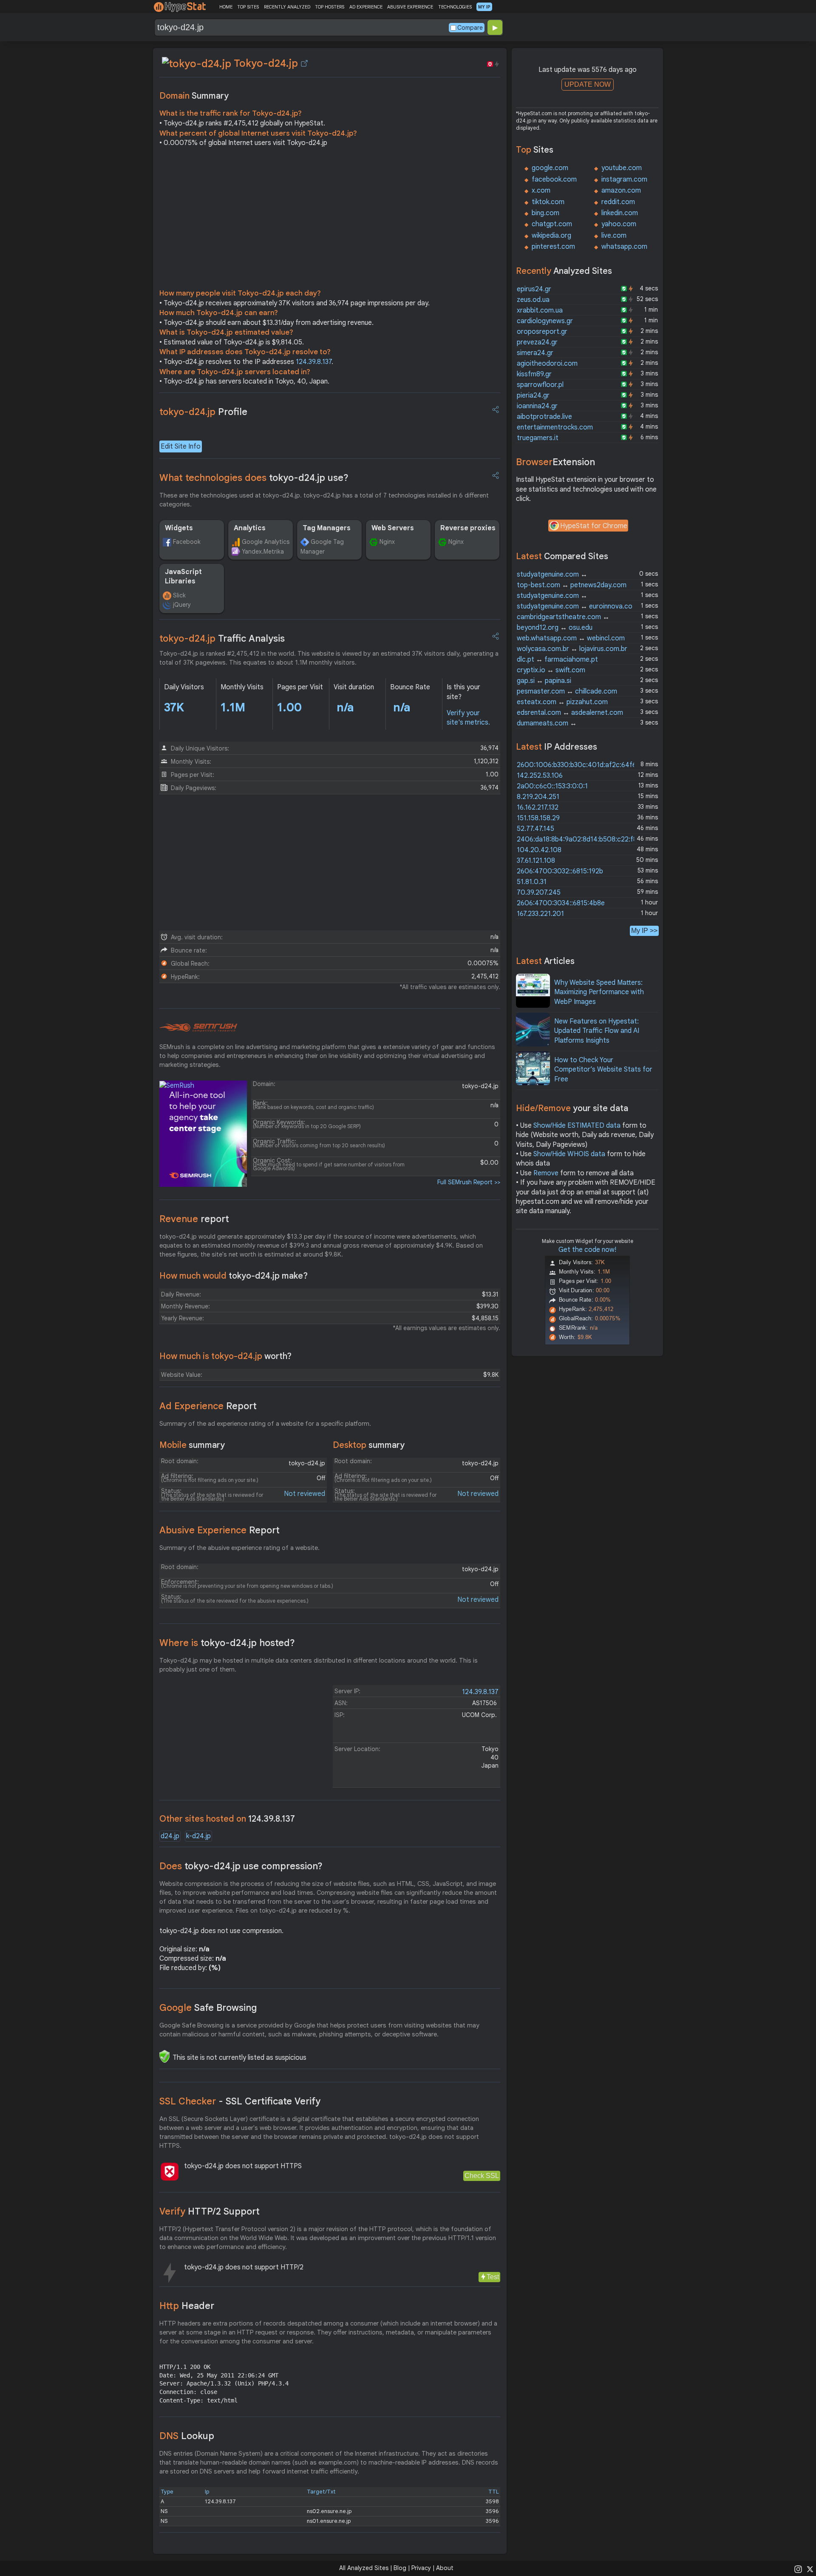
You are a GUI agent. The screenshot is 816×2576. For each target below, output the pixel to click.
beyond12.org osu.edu (555, 628)
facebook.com (554, 179)
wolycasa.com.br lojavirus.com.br (572, 649)
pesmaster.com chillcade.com (567, 691)
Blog (400, 2568)
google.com (550, 168)
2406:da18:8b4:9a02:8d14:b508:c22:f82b (581, 839)
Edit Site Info (181, 446)
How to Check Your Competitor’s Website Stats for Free (603, 1070)
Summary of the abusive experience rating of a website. (239, 1548)
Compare (470, 28)
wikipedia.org (551, 236)
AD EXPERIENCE (366, 7)
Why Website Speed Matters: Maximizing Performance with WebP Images (599, 992)
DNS (187, 2436)
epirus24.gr (534, 289)
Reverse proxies (468, 528)
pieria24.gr (533, 395)
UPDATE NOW (588, 84)
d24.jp (170, 1836)
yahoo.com (619, 224)
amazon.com (621, 190)
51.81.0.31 (532, 882)
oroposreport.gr (542, 332)
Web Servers (393, 528)
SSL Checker (240, 2101)
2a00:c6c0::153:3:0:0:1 (552, 786)
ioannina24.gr (537, 406)
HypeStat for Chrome (594, 526)
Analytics (250, 528)
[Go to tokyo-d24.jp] (304, 63)
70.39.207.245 (539, 893)
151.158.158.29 (538, 818)
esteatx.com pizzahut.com (562, 702)
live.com (614, 236)
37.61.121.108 (536, 861)
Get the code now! (587, 1250)
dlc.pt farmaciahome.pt (557, 660)
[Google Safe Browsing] (164, 2056)
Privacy (421, 2568)
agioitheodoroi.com (547, 364)
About (445, 2568)
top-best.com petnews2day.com (572, 585)
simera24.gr (535, 353)
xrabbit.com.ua (540, 310)
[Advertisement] (330, 220)
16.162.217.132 (538, 807)
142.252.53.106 (540, 776)
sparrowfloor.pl (540, 385)
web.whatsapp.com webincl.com (571, 638)
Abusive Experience (220, 1530)
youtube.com (622, 168)
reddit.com (618, 202)
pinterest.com (553, 247)
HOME (226, 7)
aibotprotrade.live (544, 417)
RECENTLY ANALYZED (287, 7)
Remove (546, 1173)
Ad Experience (208, 1406)
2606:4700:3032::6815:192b (560, 871)
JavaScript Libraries (183, 577)
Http (187, 2306)
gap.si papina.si (544, 681)
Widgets (179, 528)
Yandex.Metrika (263, 552)
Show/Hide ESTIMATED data (577, 1126)
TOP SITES (248, 7)
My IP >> (644, 931)
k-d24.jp (198, 1836)
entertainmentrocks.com (555, 427)
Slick (179, 595)
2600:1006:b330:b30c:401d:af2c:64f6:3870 (585, 765)
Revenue (194, 1219)
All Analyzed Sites (364, 2568)
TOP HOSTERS (330, 7)
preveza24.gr (537, 342)
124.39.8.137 (314, 362)
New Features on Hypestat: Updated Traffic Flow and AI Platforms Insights (597, 1031)
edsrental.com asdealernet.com (570, 713)
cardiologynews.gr (545, 321)
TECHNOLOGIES (455, 7)
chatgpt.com (552, 224)
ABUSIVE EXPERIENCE (410, 7)
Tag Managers (327, 528)
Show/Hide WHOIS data (569, 1154)
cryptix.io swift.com (551, 670)
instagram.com (624, 179)
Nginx (387, 542)
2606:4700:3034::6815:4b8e (561, 903)
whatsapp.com (624, 247)
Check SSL (482, 2176)
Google (208, 2008)
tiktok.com (548, 202)
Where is (227, 1643)
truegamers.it (538, 438)
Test (493, 2277)
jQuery (182, 605)
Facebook (187, 542)
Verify (210, 2211)
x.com (541, 190)
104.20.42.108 (539, 850)
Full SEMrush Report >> (469, 1182)
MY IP (484, 7)
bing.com (545, 213)
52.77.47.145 (535, 829)
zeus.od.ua (533, 300)
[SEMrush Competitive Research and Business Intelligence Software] (198, 1028)
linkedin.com (620, 213)
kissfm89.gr (534, 374)
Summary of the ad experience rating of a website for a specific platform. (265, 1424)
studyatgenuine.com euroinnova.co (575, 606)
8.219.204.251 (538, 797)
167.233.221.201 (540, 914)
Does (241, 1866)
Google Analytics (266, 542)
